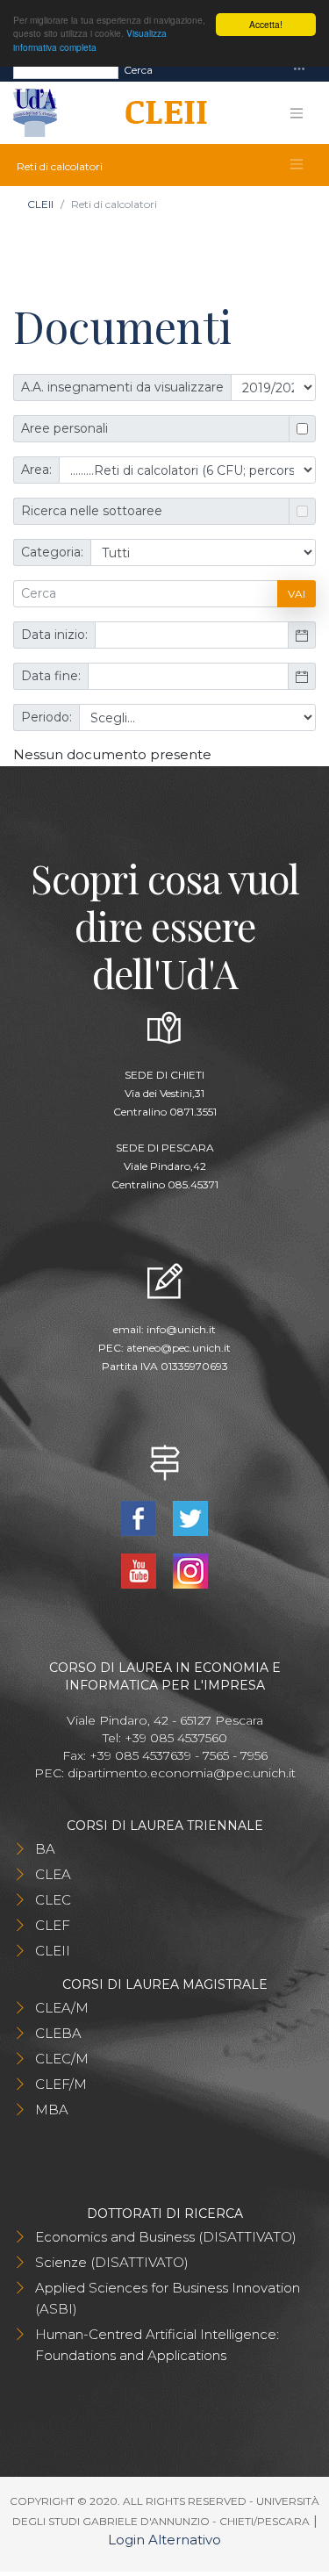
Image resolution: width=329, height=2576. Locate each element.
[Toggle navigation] (299, 70)
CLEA (53, 1874)
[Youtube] (141, 1570)
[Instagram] (191, 1570)
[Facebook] (141, 1517)
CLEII (40, 204)
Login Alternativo (164, 2540)
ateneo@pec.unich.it (179, 1348)
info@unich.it (181, 1329)
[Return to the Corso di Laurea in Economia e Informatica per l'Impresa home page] (160, 113)
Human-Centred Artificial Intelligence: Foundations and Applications (157, 2345)
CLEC (53, 1900)
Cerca (138, 70)
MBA (52, 2110)
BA (45, 1849)
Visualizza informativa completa (90, 39)
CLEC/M (62, 2059)
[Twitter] (191, 1517)
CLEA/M (62, 2008)
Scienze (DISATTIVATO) (112, 2262)
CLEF (53, 1925)
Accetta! (266, 24)
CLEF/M (61, 2084)
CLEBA (58, 2033)
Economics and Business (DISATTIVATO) (166, 2237)
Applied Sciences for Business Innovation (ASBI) (168, 2298)
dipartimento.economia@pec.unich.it (182, 1773)
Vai (297, 594)
